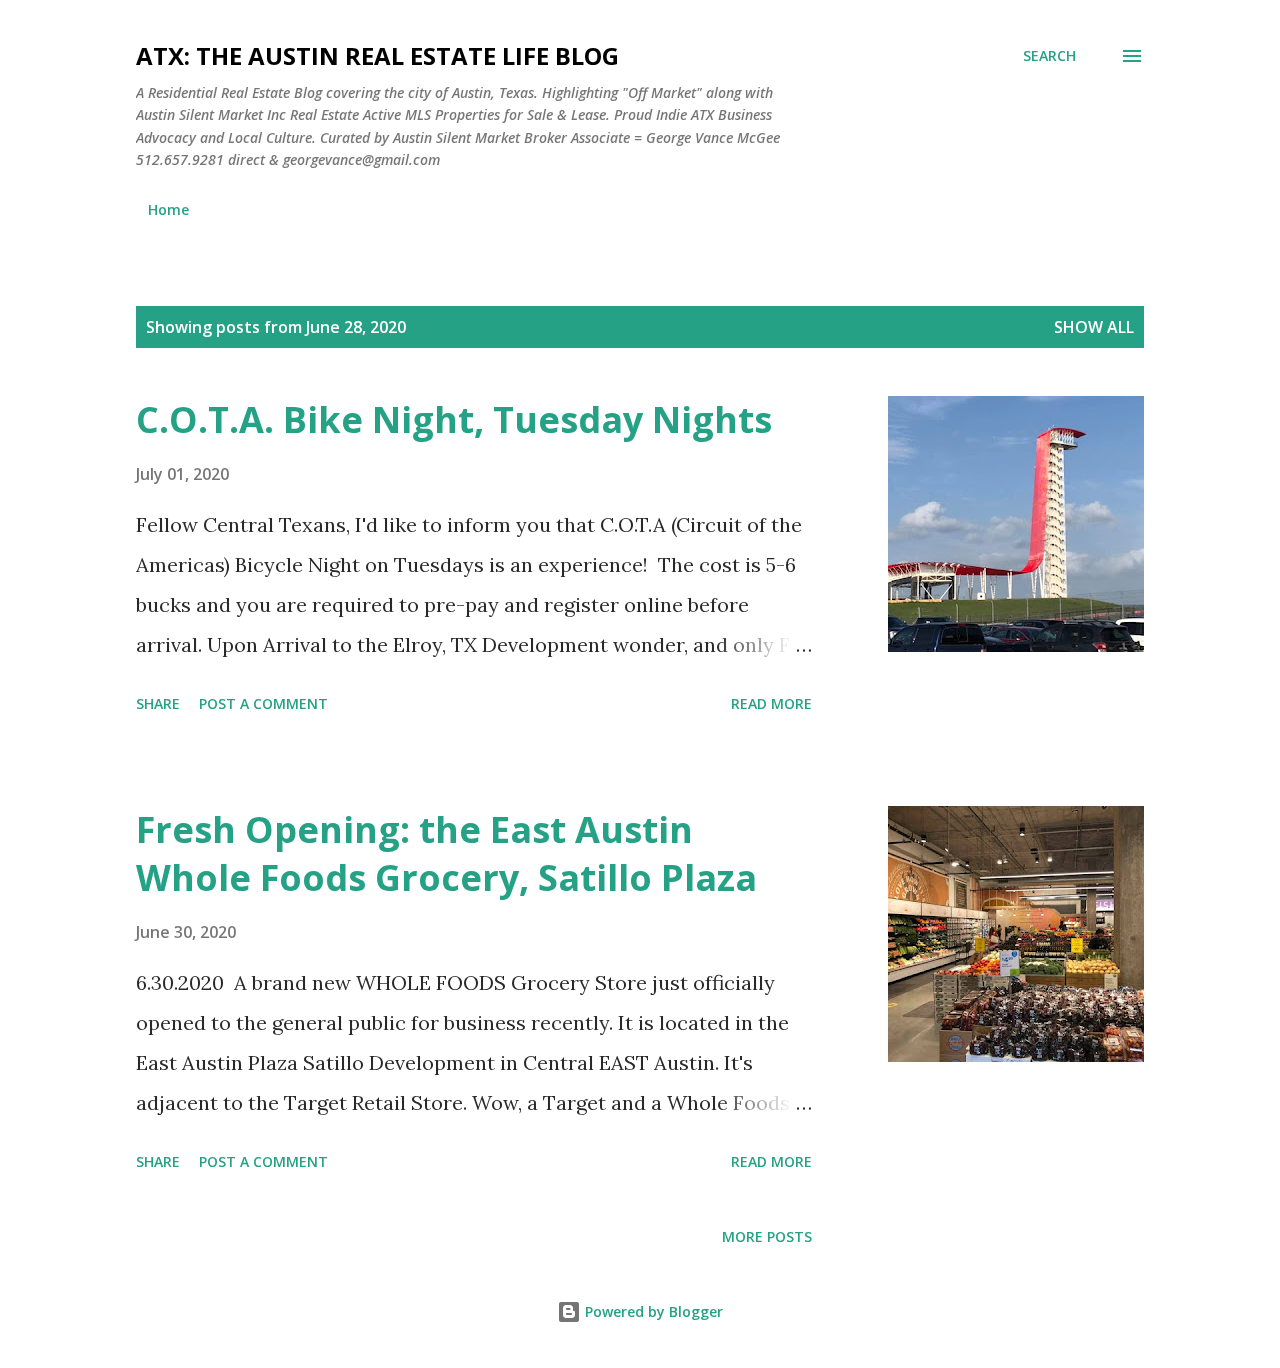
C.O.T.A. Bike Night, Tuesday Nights (454, 419)
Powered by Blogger (652, 1311)
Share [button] (158, 703)
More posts (767, 1236)
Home (168, 209)
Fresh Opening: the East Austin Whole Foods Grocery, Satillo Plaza (446, 853)
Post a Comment (263, 703)
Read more (771, 703)
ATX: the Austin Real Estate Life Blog (377, 55)
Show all (1094, 327)
